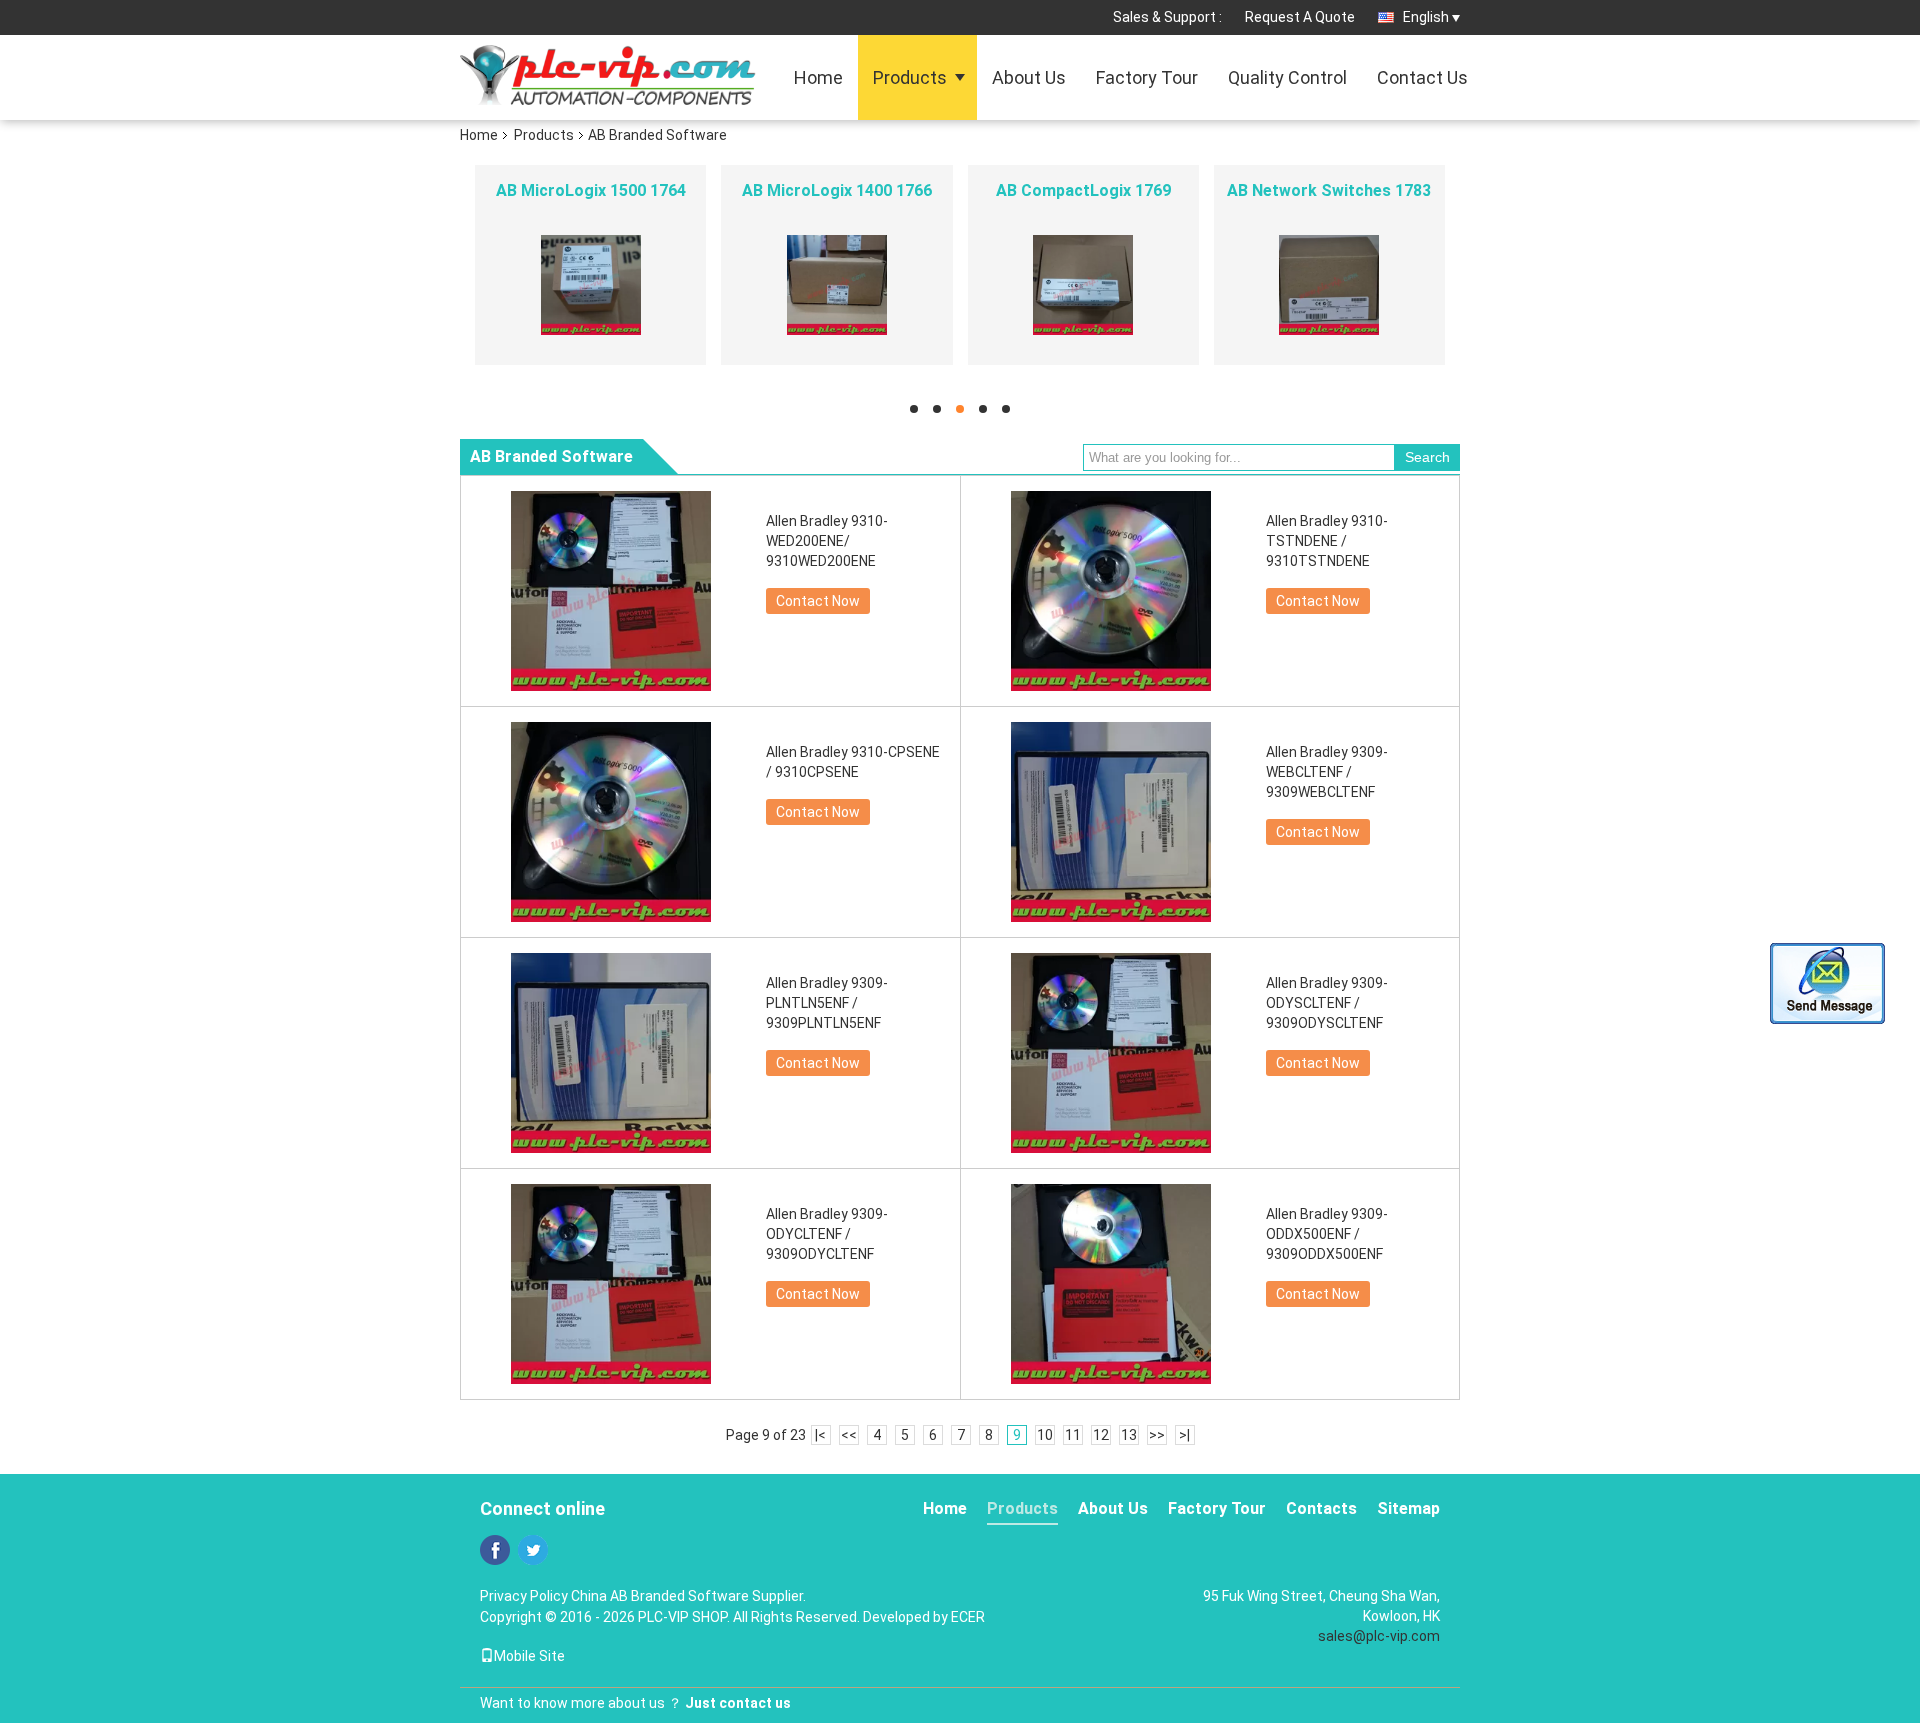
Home (818, 77)
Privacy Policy (524, 1596)
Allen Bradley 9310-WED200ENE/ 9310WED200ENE (827, 541)
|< (820, 1435)
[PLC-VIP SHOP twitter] (533, 1550)
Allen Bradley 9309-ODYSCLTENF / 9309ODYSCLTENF (1327, 1003)
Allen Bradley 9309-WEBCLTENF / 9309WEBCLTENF (1327, 772)
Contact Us (1422, 77)
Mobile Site (529, 1656)
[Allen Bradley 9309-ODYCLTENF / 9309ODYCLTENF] (611, 1284)
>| (1184, 1435)
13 (1129, 1435)
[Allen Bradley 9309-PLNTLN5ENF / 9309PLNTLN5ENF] (611, 1053)
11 (1073, 1435)
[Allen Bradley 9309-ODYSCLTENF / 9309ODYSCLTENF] (1111, 1053)
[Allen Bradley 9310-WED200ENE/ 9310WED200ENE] (611, 591)
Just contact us (738, 1703)
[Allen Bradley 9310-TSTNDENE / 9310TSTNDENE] (1111, 591)
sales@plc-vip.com (1379, 1636)
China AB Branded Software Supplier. (688, 1596)
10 (1045, 1435)
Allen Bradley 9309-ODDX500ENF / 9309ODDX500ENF (1327, 1234)
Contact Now (818, 601)
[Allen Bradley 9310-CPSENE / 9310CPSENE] (611, 822)
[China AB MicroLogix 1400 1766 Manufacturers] (837, 284)
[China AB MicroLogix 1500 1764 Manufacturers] (591, 284)
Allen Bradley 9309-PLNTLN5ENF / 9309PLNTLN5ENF (827, 1003)
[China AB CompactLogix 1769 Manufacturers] (1083, 284)
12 (1101, 1435)
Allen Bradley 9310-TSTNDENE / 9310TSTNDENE (1327, 541)
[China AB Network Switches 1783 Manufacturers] (1329, 284)
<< (849, 1435)
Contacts (1321, 1508)
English (1426, 17)
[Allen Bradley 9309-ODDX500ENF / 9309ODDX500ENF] (1111, 1284)
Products (910, 77)
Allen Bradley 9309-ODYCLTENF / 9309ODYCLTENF (827, 1234)
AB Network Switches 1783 (1329, 190)
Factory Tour (1147, 77)
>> (1157, 1435)
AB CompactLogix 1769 (1083, 190)
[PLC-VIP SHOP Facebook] (495, 1550)
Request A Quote (1300, 17)
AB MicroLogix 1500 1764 (591, 190)
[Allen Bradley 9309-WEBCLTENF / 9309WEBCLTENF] (1111, 822)
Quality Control (1287, 77)
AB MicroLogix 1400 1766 (837, 190)
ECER (968, 1617)
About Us (1029, 77)
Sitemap (1408, 1508)
